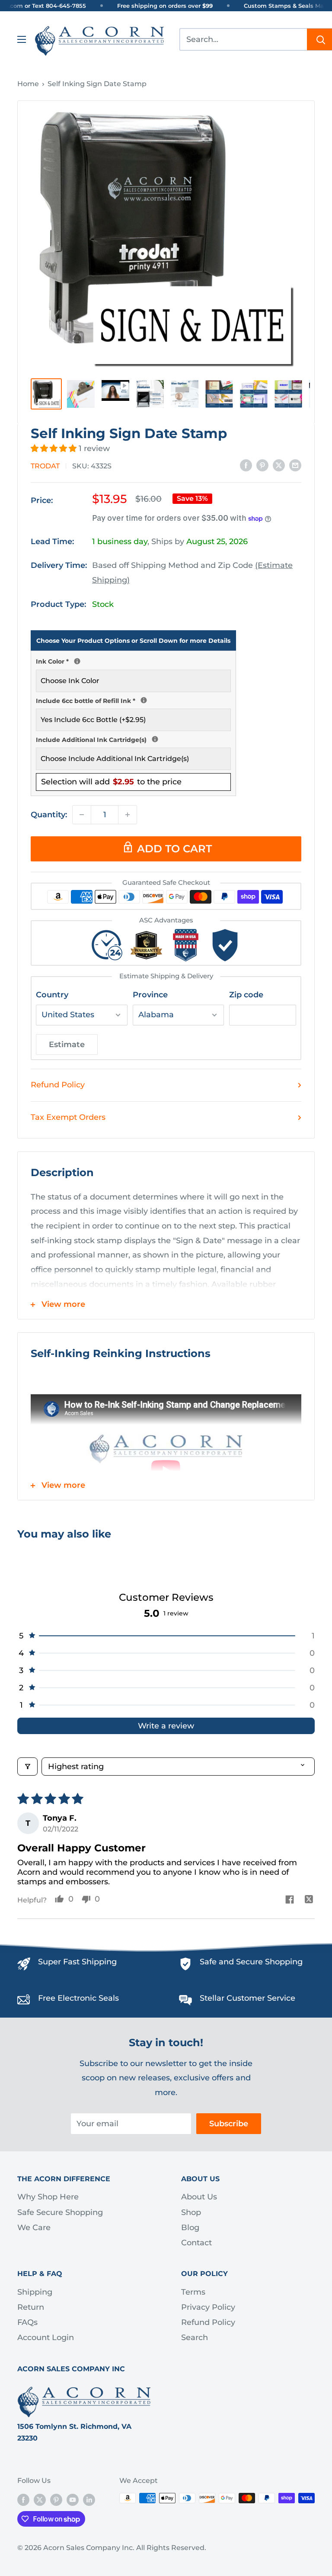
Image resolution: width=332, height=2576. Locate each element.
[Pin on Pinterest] (262, 465)
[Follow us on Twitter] (40, 2499)
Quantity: (49, 815)
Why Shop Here (48, 2197)
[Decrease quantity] (82, 815)
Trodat (45, 466)
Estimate (67, 1045)
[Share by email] (295, 465)
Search (195, 2337)
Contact (196, 2243)
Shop (191, 2212)
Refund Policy (58, 1085)
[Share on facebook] (289, 1901)
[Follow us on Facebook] (23, 2499)
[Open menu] (22, 39)
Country (52, 995)
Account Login (46, 2337)
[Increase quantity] (128, 815)
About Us (199, 2197)
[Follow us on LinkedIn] (89, 2499)
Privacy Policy (208, 2307)
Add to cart (174, 849)
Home (28, 84)
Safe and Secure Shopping (251, 1962)
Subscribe (229, 2124)
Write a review (166, 1726)
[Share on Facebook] (246, 465)
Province (150, 995)
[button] (55, 448)
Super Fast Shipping (77, 1962)
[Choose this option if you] (155, 739)
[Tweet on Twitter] (279, 465)
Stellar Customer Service (247, 1998)
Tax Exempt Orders (68, 1117)
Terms (193, 2292)
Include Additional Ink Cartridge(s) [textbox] (133, 739)
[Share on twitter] (309, 1901)
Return (31, 2307)
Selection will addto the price (111, 782)
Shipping (35, 2292)
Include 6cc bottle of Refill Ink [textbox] (133, 700)
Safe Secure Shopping (60, 2212)
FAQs (27, 2322)
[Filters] (27, 1767)
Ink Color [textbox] (133, 661)
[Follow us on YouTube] (73, 2499)
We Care (34, 2228)
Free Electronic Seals (78, 1998)
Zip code (246, 995)
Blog (190, 2228)
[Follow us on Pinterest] (56, 2499)
